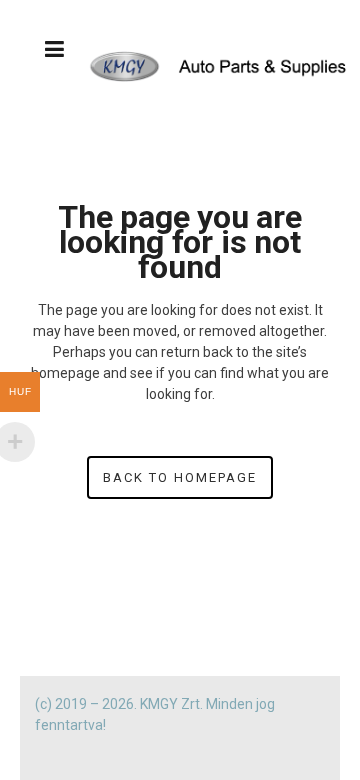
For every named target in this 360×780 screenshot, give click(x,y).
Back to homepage (180, 477)
